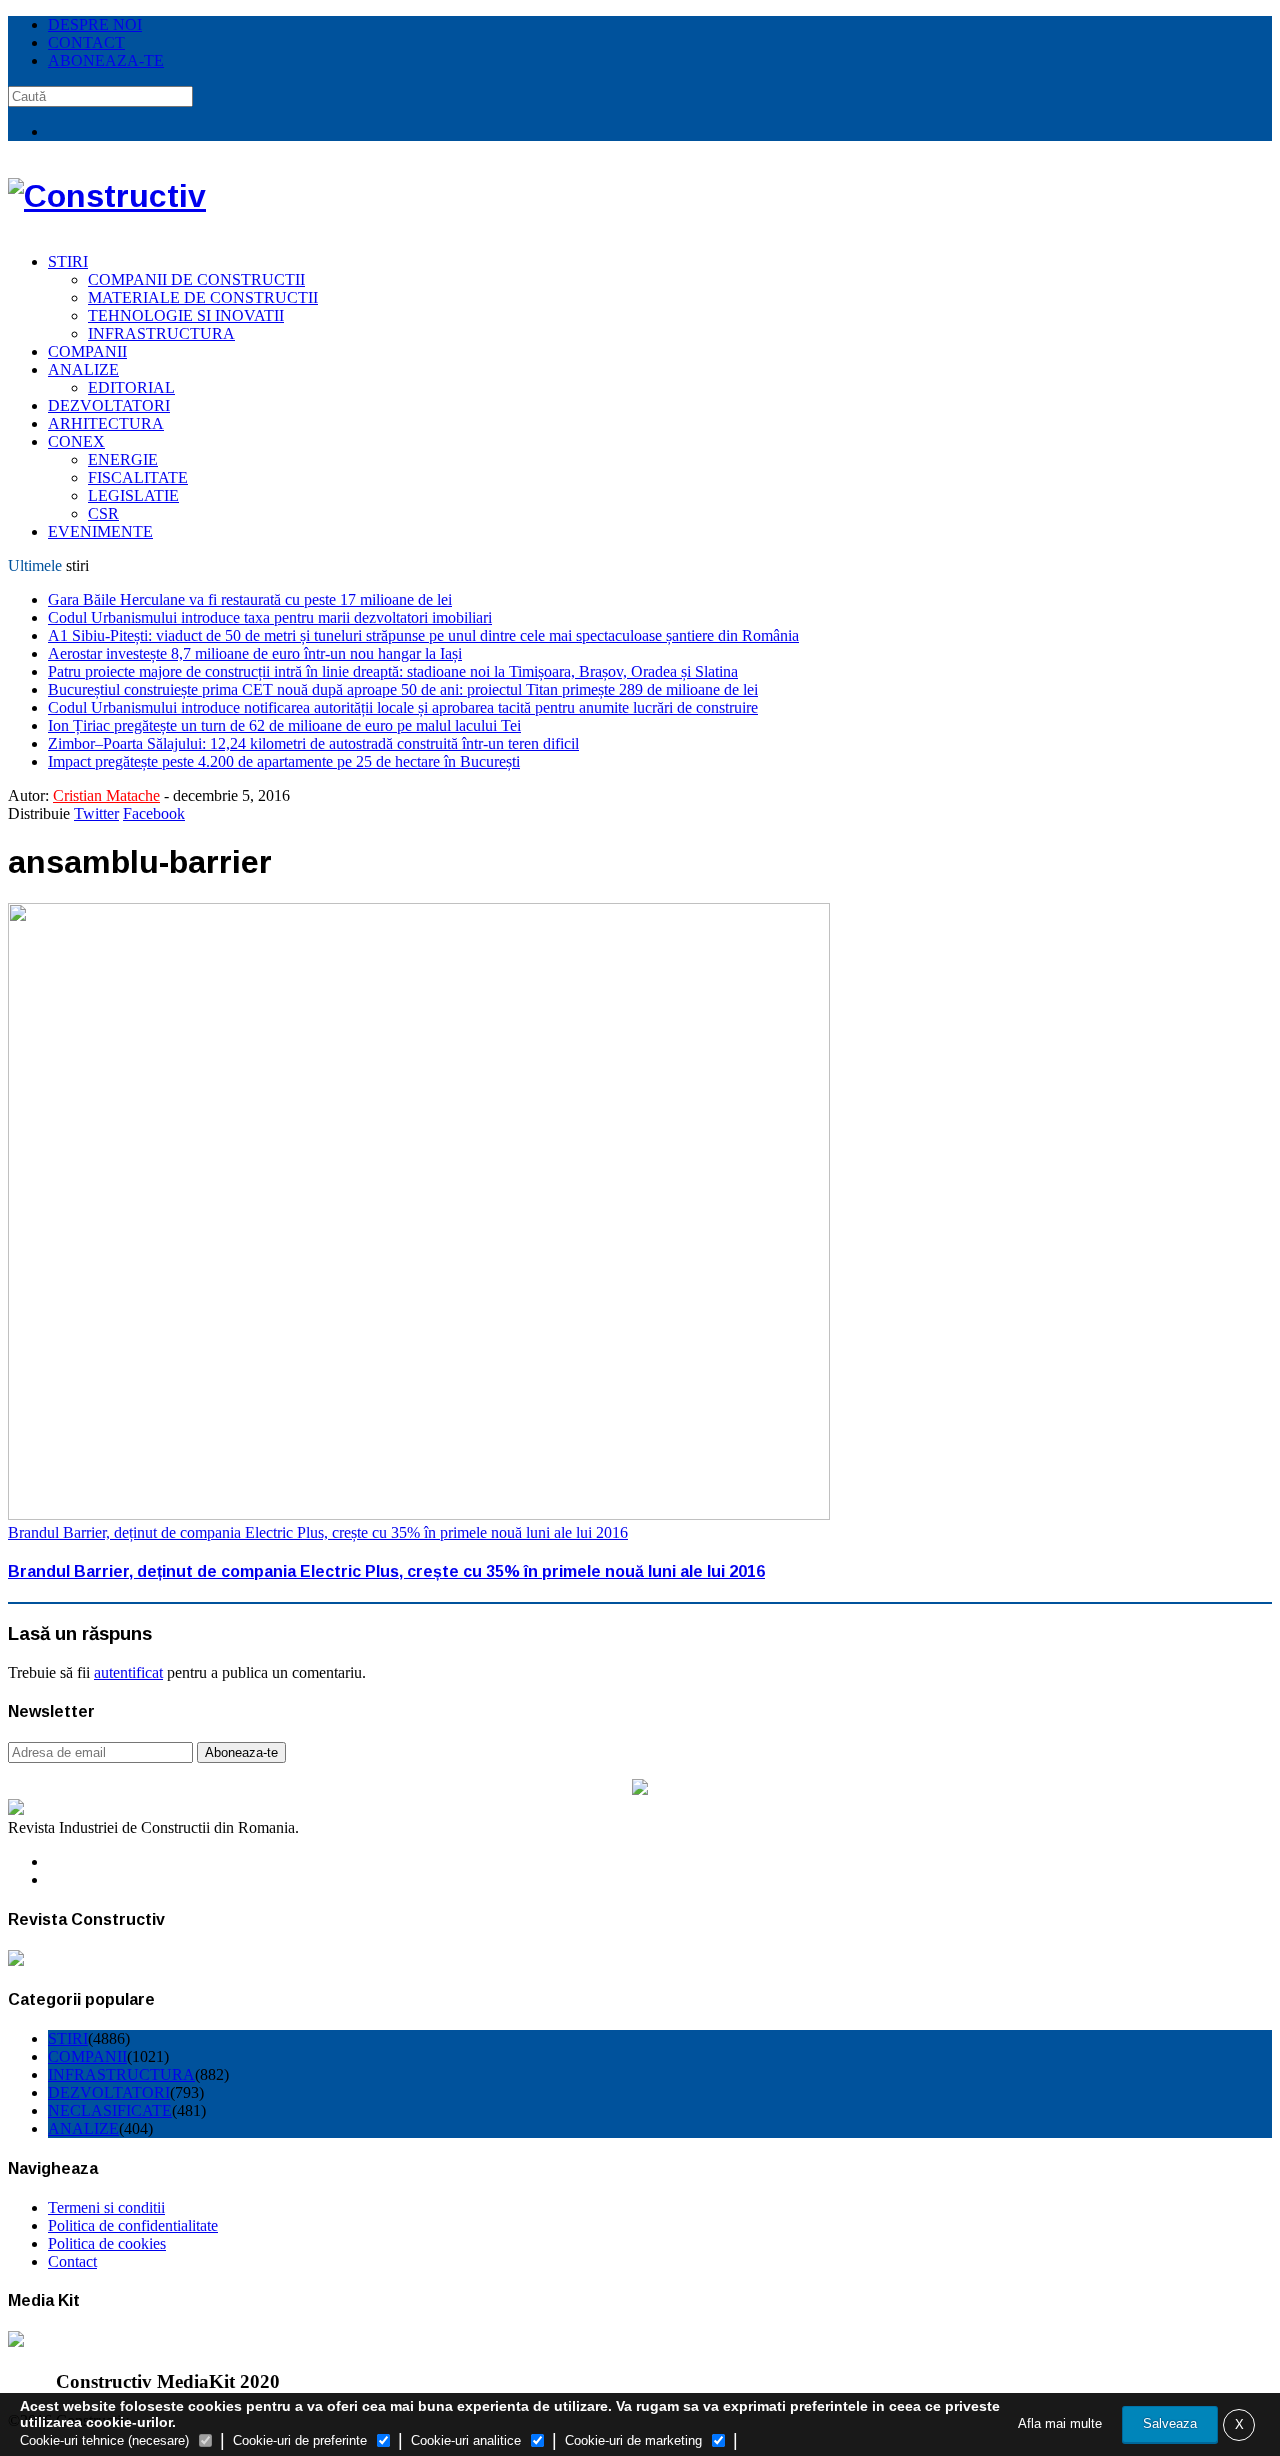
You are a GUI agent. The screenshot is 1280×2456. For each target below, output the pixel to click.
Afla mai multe (1060, 2423)
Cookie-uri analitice (466, 2440)
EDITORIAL (131, 387)
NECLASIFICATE (110, 2110)
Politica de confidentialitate (133, 2225)
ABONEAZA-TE (106, 60)
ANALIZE (83, 369)
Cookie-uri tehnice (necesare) (104, 2440)
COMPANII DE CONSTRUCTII (196, 279)
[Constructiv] (107, 196)
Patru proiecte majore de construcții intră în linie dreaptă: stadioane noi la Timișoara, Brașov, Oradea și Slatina (393, 671)
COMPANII (87, 351)
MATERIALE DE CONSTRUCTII (203, 297)
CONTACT (86, 42)
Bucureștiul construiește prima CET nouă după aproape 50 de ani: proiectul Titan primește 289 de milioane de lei (403, 689)
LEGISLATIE (133, 495)
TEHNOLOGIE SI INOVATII (186, 315)
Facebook (154, 813)
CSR (103, 513)
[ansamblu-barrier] (419, 1514)
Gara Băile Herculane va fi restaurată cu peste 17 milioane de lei (250, 599)
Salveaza (1170, 2423)
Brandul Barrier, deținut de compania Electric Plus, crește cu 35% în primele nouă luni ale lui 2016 (318, 1532)
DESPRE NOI (95, 24)
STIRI (68, 261)
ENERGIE (123, 459)
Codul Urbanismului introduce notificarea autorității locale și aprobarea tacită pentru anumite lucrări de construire (403, 707)
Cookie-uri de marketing (633, 2440)
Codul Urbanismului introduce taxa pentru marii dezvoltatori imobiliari (270, 617)
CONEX (76, 441)
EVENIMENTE (100, 531)
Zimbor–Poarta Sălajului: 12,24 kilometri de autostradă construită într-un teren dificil (313, 743)
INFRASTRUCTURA (161, 333)
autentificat (128, 1672)
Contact (72, 2261)
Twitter (96, 813)
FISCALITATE (138, 477)
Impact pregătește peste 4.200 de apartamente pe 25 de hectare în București (284, 761)
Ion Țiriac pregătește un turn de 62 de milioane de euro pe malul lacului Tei (284, 725)
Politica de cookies (107, 2243)
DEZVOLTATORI (109, 405)
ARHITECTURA (106, 423)
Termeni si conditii (106, 2207)
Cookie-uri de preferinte (300, 2440)
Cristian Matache (106, 795)
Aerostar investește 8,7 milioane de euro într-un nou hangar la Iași (255, 653)
